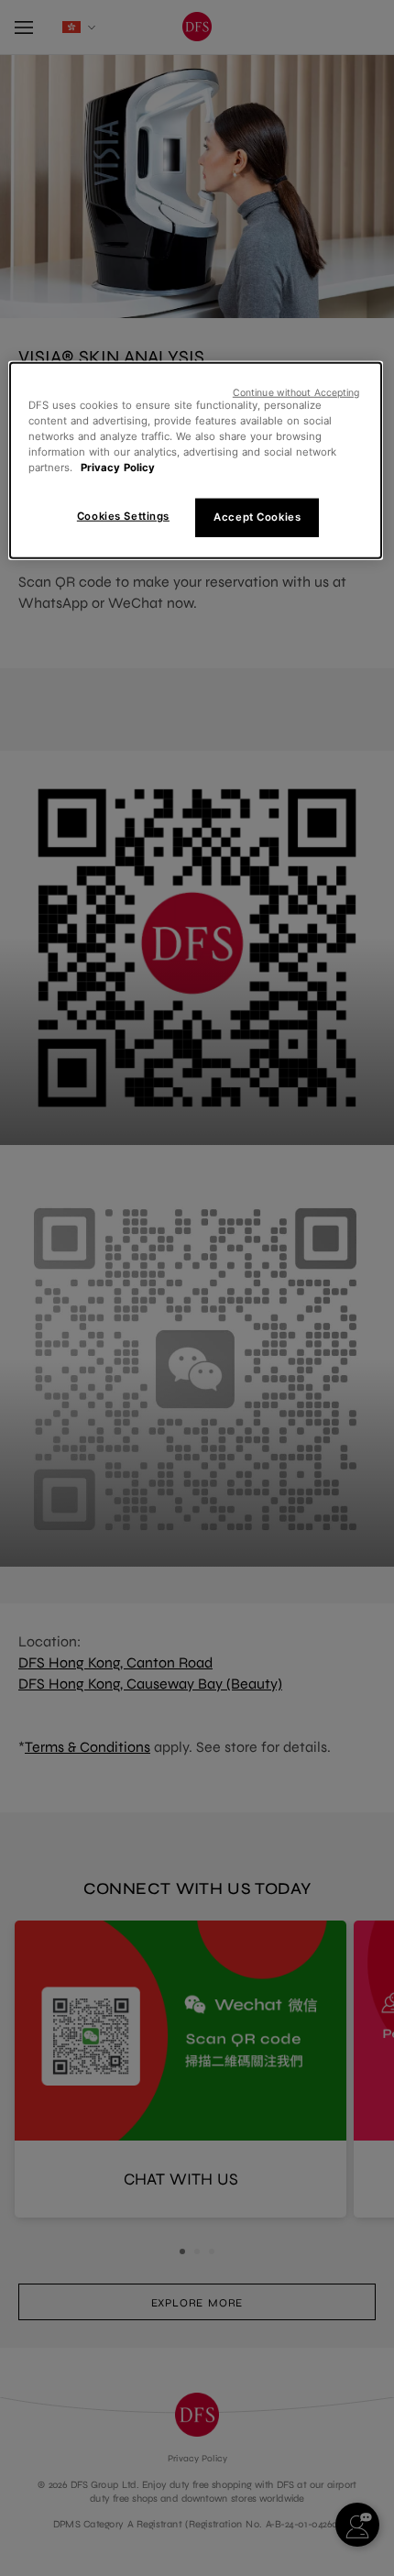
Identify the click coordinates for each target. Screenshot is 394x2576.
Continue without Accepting (296, 392)
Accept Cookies (257, 517)
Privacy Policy (118, 468)
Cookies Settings (123, 516)
